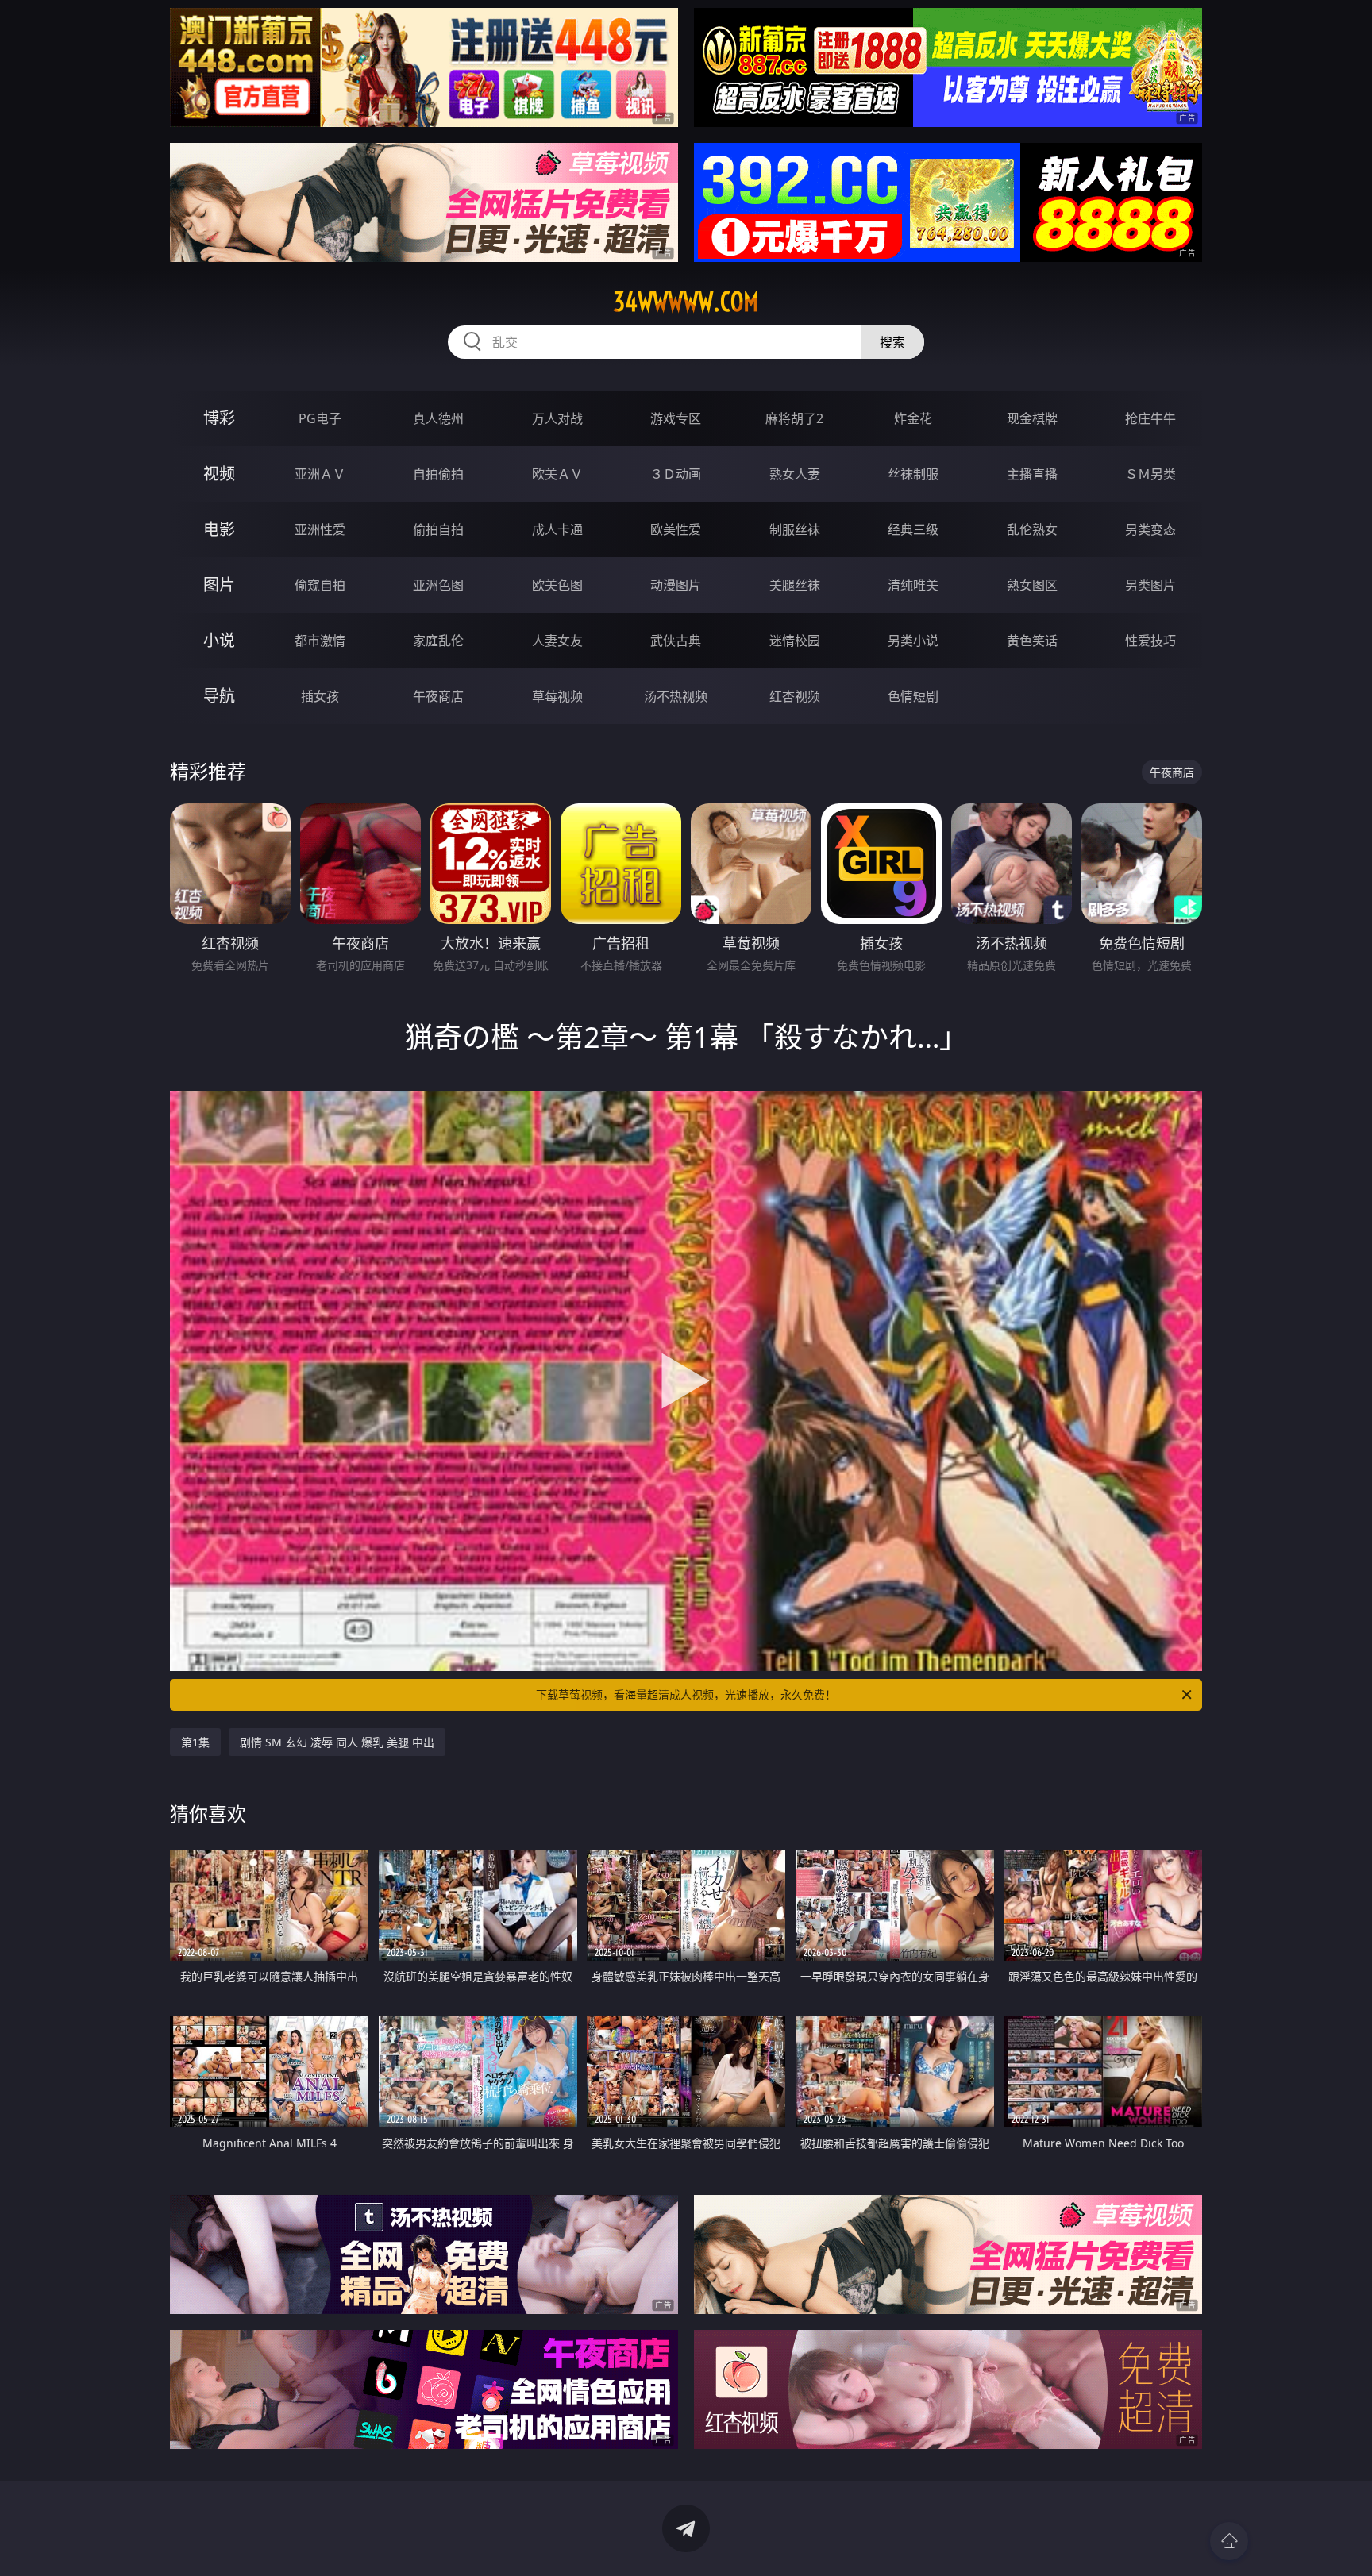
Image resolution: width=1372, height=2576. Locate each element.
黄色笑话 (1032, 641)
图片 (219, 585)
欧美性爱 (676, 529)
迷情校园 (795, 641)
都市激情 (320, 641)
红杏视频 (795, 696)
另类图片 (1150, 585)
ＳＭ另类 (1150, 474)
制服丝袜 (795, 529)
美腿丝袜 (795, 585)
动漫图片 (676, 585)
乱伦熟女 (1032, 529)
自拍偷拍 (438, 474)
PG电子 (320, 418)
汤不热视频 (676, 696)
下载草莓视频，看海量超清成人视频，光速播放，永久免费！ (686, 1694)
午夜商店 (438, 696)
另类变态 (1150, 529)
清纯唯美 (913, 585)
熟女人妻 (795, 474)
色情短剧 (913, 696)
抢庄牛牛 (1150, 418)
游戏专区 (676, 418)
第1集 (195, 1742)
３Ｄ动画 (676, 474)
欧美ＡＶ (557, 474)
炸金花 (913, 418)
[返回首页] (1229, 2541)
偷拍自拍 (438, 529)
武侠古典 (676, 641)
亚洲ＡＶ (320, 474)
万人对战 (557, 418)
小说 (219, 640)
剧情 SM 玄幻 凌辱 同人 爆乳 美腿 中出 (337, 1742)
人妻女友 (557, 641)
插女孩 (320, 696)
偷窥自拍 (320, 585)
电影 (219, 529)
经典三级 (913, 529)
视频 (219, 474)
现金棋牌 (1032, 418)
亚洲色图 (438, 585)
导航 (219, 696)
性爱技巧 (1150, 641)
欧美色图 (557, 585)
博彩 (219, 418)
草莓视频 (557, 696)
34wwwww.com (686, 302)
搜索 (892, 342)
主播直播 (1032, 474)
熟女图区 (1032, 585)
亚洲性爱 (320, 529)
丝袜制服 (913, 474)
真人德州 (438, 418)
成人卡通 (557, 529)
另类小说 (913, 641)
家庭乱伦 (438, 641)
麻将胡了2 (794, 418)
